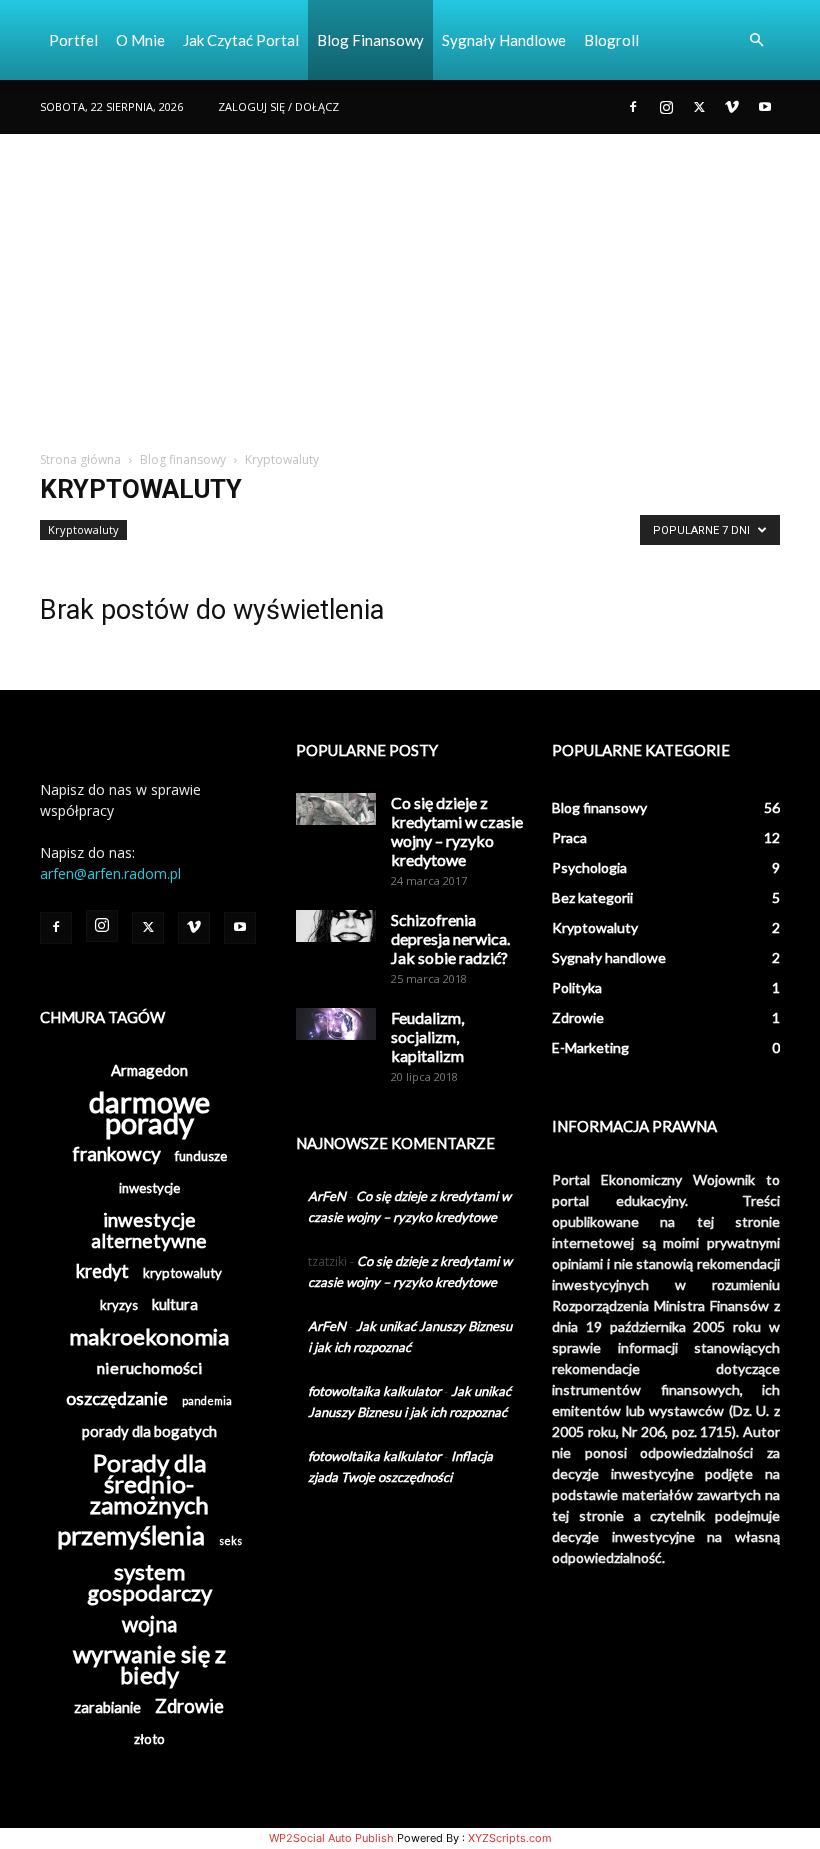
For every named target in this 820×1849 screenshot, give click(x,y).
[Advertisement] (410, 284)
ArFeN (327, 1196)
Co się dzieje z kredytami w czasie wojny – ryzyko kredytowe (457, 831)
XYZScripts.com (510, 1838)
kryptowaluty (182, 1273)
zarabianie (107, 1707)
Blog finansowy (370, 40)
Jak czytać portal (241, 40)
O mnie (140, 40)
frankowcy (116, 1153)
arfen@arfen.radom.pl (110, 873)
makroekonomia (149, 1336)
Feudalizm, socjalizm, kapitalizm (427, 1036)
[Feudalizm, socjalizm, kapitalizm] (336, 1024)
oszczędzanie (117, 1398)
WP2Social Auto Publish (331, 1838)
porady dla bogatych (149, 1431)
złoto (149, 1739)
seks (230, 1540)
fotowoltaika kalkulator (374, 1391)
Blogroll (611, 40)
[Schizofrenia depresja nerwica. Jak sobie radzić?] (336, 926)
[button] (756, 40)
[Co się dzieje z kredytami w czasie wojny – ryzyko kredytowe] (336, 809)
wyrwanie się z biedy (149, 1665)
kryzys (119, 1305)
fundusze (201, 1156)
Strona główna (80, 459)
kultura (175, 1304)
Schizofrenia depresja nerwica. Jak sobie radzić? (450, 938)
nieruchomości (149, 1367)
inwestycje (149, 1188)
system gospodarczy (149, 1582)
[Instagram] (666, 107)
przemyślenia (131, 1535)
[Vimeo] (732, 107)
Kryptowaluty (83, 529)
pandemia (207, 1400)
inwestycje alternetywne (149, 1230)
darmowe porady (149, 1112)
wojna (149, 1623)
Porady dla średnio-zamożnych (149, 1483)
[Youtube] (765, 107)
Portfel (73, 40)
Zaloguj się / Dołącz (278, 106)
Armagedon (149, 1070)
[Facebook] (633, 107)
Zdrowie (189, 1706)
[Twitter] (699, 107)
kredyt (102, 1271)
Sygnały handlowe (504, 40)
